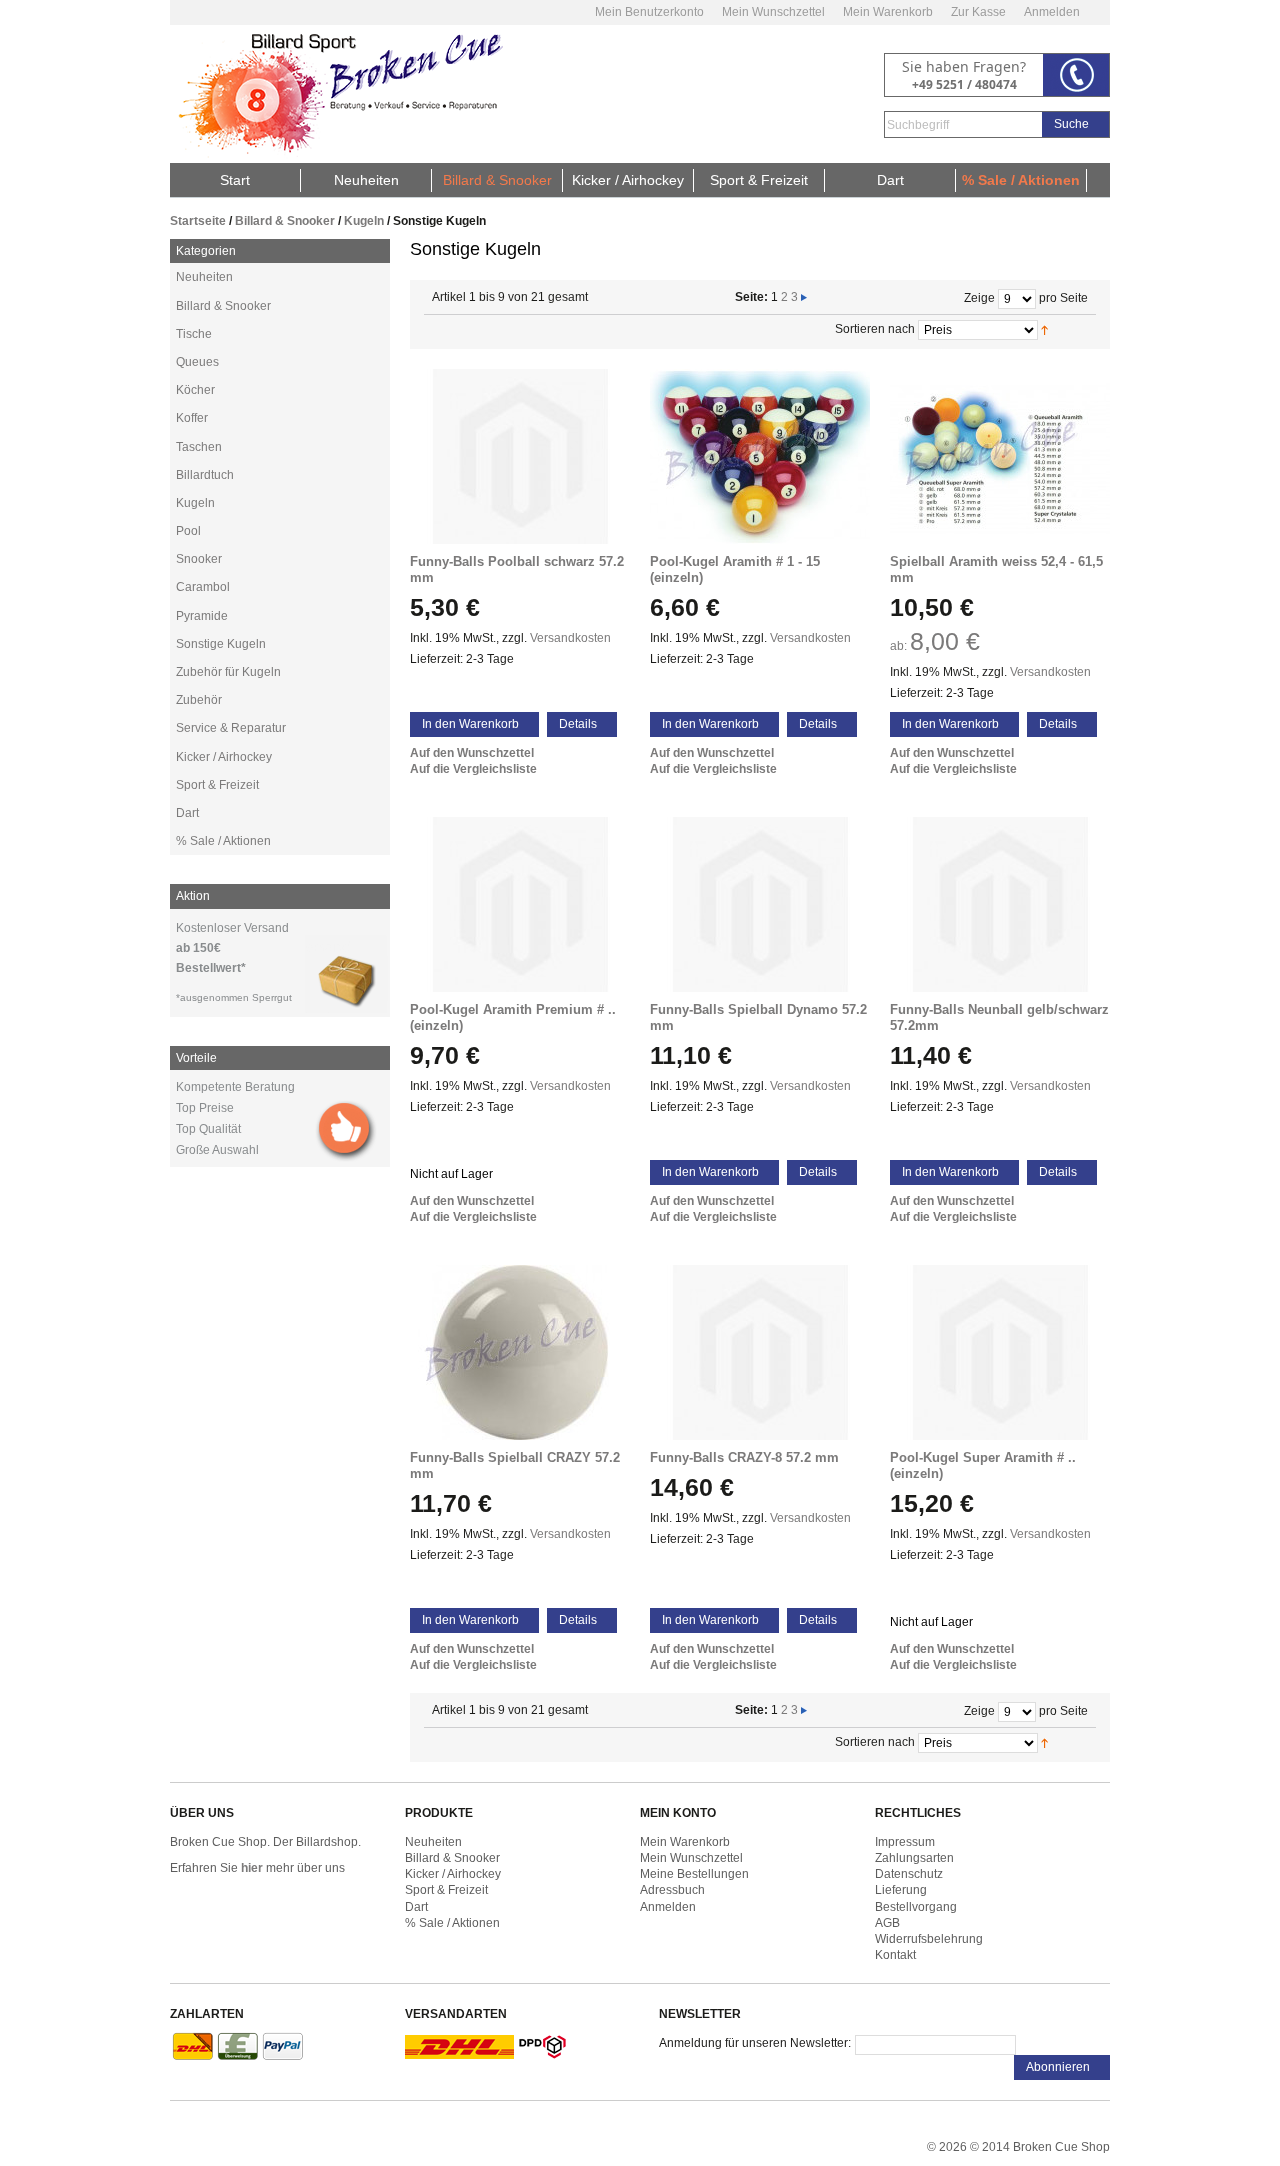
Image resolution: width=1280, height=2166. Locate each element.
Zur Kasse (978, 12)
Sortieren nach (875, 329)
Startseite (198, 221)
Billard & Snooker (285, 221)
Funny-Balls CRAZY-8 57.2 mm (744, 1457)
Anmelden (1052, 12)
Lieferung (901, 1890)
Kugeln (364, 221)
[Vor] (804, 297)
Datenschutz (909, 1874)
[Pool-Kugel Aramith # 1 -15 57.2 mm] (760, 456)
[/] (520, 456)
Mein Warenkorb (888, 12)
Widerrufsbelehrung (929, 1939)
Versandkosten (570, 638)
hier (252, 1868)
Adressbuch (672, 1890)
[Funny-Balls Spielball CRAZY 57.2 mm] (520, 1352)
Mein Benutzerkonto (649, 12)
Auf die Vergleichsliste (473, 769)
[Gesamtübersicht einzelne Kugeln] (1000, 456)
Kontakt (895, 1955)
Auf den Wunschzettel (472, 753)
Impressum (905, 1842)
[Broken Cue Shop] (337, 94)
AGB (887, 1923)
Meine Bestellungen (694, 1874)
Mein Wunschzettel (773, 12)
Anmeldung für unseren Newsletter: (755, 2043)
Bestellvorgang (916, 1907)
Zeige (979, 298)
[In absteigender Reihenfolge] (1068, 329)
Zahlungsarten (914, 1858)
